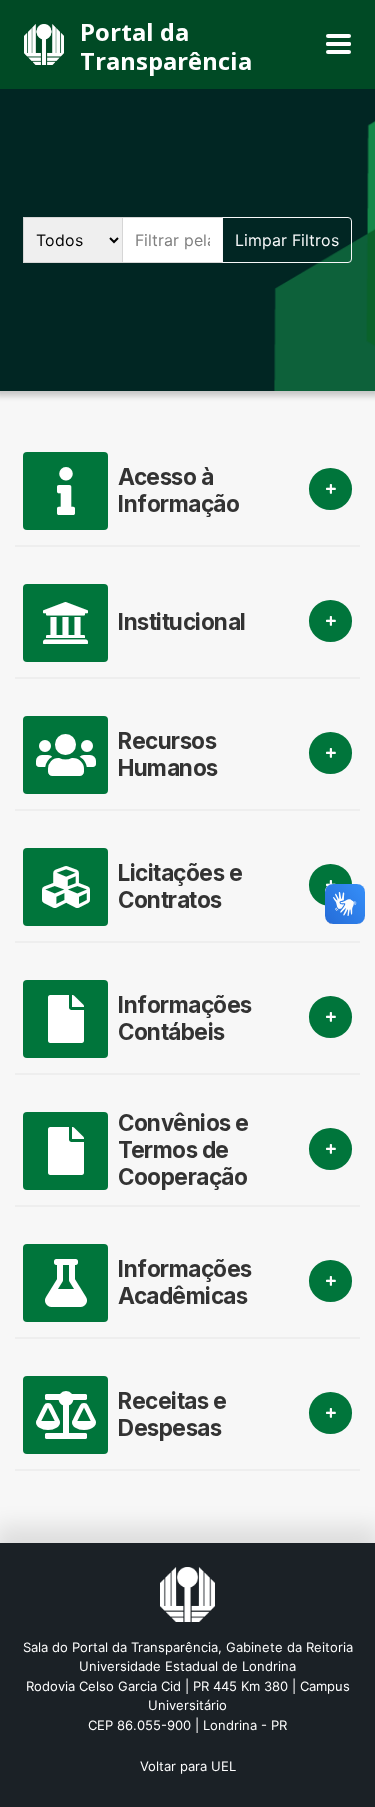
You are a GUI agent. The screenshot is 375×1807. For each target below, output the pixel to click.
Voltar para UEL (188, 1766)
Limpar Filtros (287, 240)
